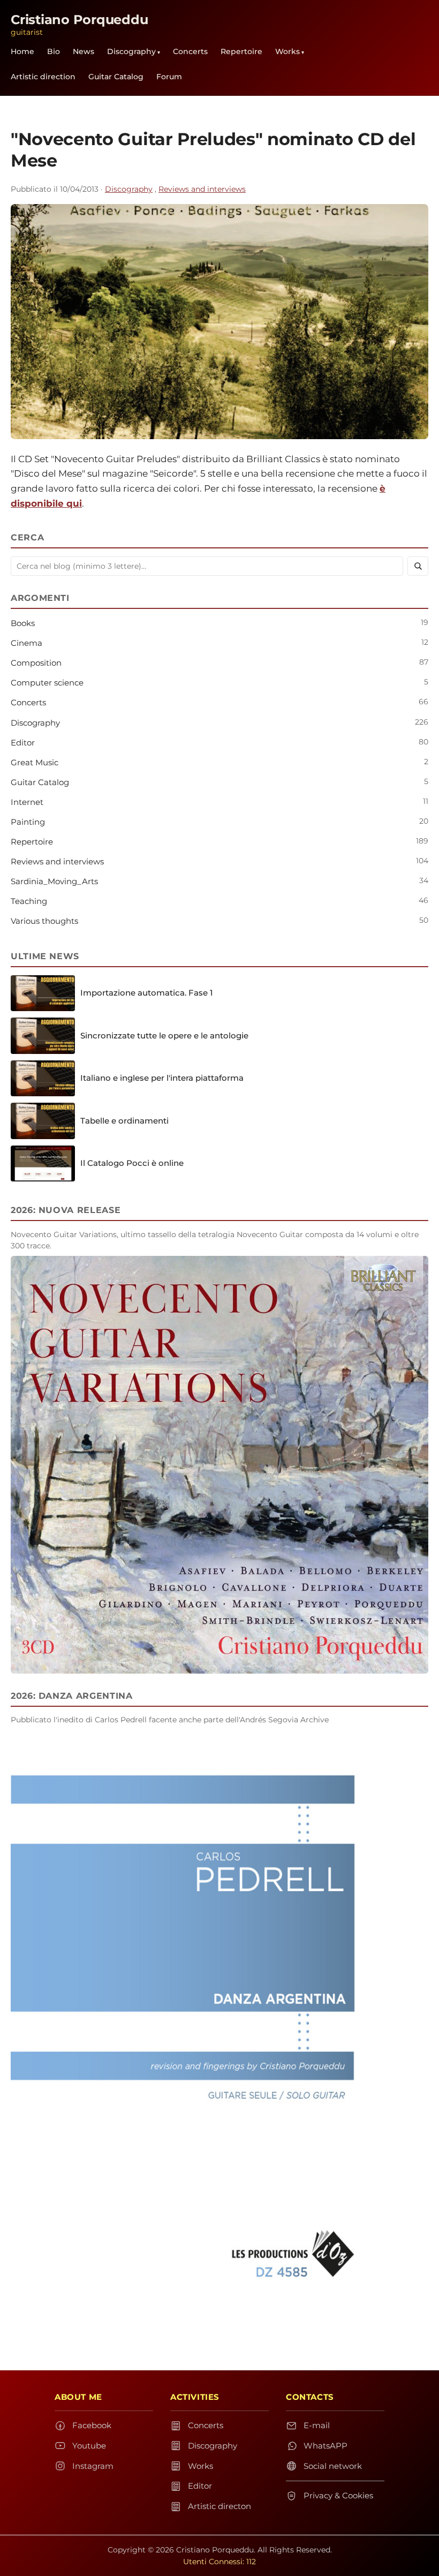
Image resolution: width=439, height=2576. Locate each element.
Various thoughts (44, 921)
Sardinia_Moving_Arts (54, 881)
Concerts (190, 51)
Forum (169, 77)
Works (287, 51)
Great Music (35, 762)
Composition (36, 663)
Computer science (47, 683)
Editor (23, 743)
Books (23, 623)
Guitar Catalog (116, 77)
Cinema (27, 643)
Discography (131, 51)
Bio (54, 51)
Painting (28, 822)
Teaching (29, 901)
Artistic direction (43, 77)
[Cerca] (418, 566)
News (84, 51)
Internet (27, 802)
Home (22, 51)
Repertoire (241, 51)
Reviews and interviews (202, 189)
